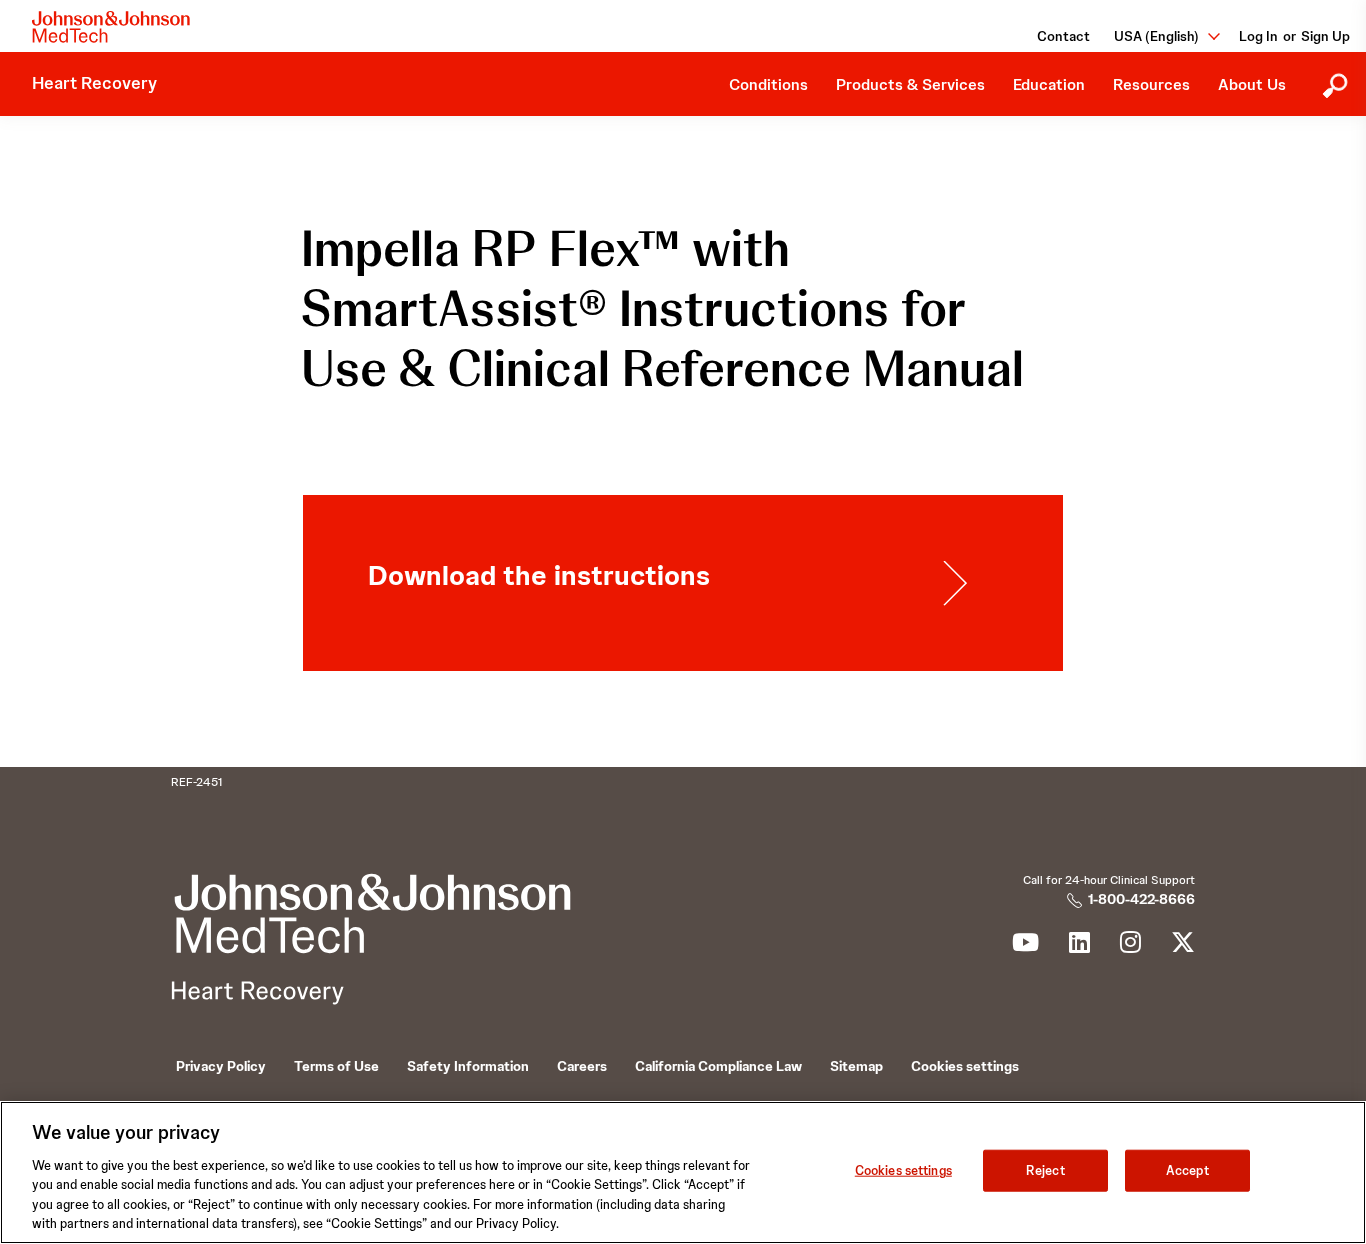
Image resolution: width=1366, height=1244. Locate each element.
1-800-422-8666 (1141, 899)
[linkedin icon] (1079, 946)
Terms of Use (336, 1066)
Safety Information (468, 1066)
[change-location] (1207, 36)
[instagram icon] (1130, 946)
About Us (1252, 84)
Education (1049, 84)
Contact (1063, 36)
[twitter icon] (1183, 946)
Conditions (768, 84)
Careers (582, 1066)
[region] (683, 1172)
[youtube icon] (1025, 946)
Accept (1187, 1170)
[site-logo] (111, 27)
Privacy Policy (221, 1066)
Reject (1045, 1170)
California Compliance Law (718, 1066)
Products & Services (910, 84)
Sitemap (856, 1066)
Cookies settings (903, 1170)
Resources (1151, 84)
